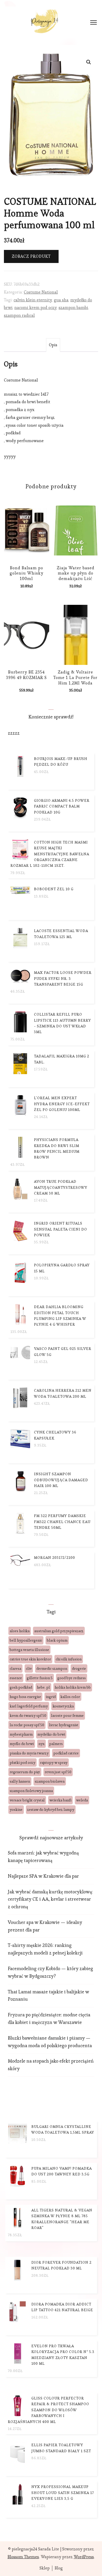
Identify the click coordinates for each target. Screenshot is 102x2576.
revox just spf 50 (58, 1772)
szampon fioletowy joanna (31, 1791)
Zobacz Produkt (31, 256)
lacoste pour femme (67, 1716)
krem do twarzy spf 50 (28, 1716)
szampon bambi (73, 308)
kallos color (70, 1697)
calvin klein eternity (33, 300)
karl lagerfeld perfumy (29, 1706)
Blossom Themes (23, 2557)
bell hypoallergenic (26, 1640)
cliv (29, 1668)
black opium (57, 1640)
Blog (59, 2568)
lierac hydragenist (64, 1725)
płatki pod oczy (22, 1763)
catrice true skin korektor (30, 1659)
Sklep (45, 2568)
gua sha (61, 300)
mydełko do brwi (51, 1734)
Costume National (41, 292)
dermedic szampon (52, 1668)
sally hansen (20, 1781)
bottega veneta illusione (29, 1650)
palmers (56, 1744)
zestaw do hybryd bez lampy (51, 1810)
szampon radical (19, 315)
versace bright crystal (27, 1800)
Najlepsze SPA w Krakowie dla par (43, 1876)
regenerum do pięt (25, 1772)
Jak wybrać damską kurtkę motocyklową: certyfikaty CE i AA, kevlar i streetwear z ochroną (50, 1899)
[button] (89, 62)
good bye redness (72, 1678)
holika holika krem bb (73, 1687)
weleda (82, 1800)
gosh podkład (21, 1687)
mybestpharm (21, 1734)
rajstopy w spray (54, 1763)
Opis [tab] (53, 345)
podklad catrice (66, 1753)
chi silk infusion (69, 1659)
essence (16, 1678)
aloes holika (20, 1631)
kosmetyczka (63, 1706)
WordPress (84, 2557)
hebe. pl (43, 1687)
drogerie (79, 1668)
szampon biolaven (50, 1781)
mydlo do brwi (22, 1744)
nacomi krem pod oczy (36, 308)
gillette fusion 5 (40, 1678)
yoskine (16, 1810)
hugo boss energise (25, 1697)
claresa (15, 1668)
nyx (41, 1744)
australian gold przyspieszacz (59, 1631)
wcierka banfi (60, 1800)
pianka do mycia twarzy (29, 1753)
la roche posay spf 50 (27, 1725)
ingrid (51, 1697)
